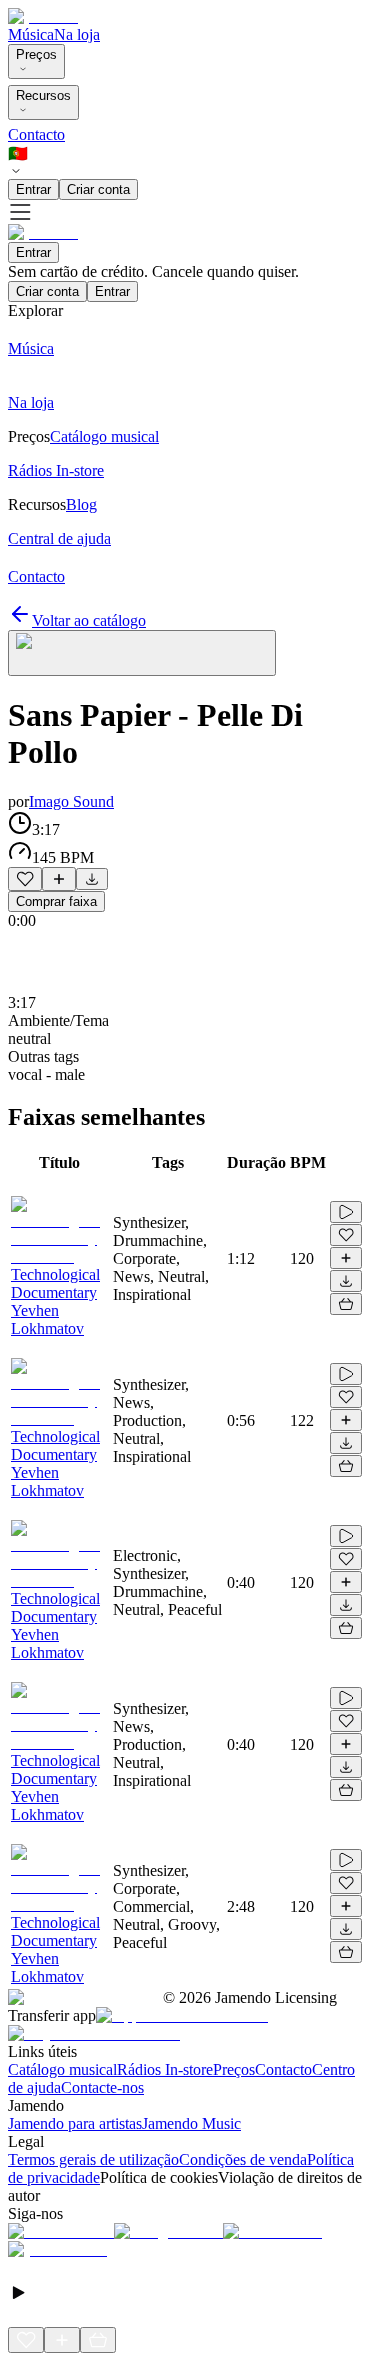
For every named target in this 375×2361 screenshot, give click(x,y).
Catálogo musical (62, 2069)
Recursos (43, 95)
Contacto (36, 134)
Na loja (77, 34)
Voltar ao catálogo (89, 620)
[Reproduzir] (346, 1212)
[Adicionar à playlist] (59, 879)
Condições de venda (243, 2159)
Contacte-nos (102, 2087)
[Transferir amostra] (92, 879)
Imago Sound (71, 801)
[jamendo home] (43, 16)
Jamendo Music (191, 2123)
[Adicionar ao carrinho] (346, 1304)
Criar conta (98, 189)
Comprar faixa (56, 901)
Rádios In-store (165, 2069)
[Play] (142, 653)
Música (31, 34)
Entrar (33, 189)
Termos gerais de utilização (93, 2159)
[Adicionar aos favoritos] (25, 879)
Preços (36, 54)
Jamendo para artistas (75, 2123)
